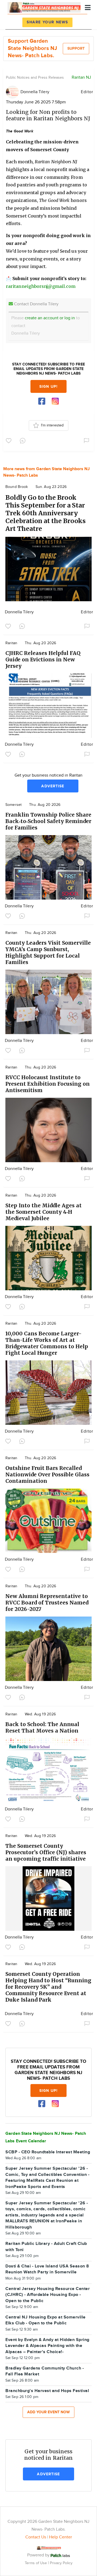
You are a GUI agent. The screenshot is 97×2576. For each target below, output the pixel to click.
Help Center (60, 2537)
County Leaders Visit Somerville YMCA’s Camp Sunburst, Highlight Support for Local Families (48, 952)
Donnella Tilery (35, 92)
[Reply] (24, 440)
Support (76, 48)
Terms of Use (36, 2563)
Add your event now (48, 2412)
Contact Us (36, 2537)
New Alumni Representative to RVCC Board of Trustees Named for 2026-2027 (47, 1603)
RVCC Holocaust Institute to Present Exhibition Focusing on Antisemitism (48, 1084)
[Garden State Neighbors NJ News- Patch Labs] (44, 7)
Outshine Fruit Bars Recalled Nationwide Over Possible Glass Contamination (47, 1474)
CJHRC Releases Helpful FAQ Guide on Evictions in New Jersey (43, 660)
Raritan (11, 643)
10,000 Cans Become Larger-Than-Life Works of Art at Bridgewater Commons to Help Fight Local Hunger (47, 1343)
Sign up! (48, 387)
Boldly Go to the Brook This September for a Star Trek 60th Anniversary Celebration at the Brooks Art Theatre (46, 513)
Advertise (53, 786)
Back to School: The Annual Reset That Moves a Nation (42, 1727)
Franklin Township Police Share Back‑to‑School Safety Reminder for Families (48, 821)
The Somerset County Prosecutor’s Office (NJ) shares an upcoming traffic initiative (46, 1852)
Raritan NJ (81, 77)
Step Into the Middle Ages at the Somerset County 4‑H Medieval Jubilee (44, 1212)
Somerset (13, 805)
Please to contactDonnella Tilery (46, 326)
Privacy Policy (61, 2563)
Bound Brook (17, 487)
